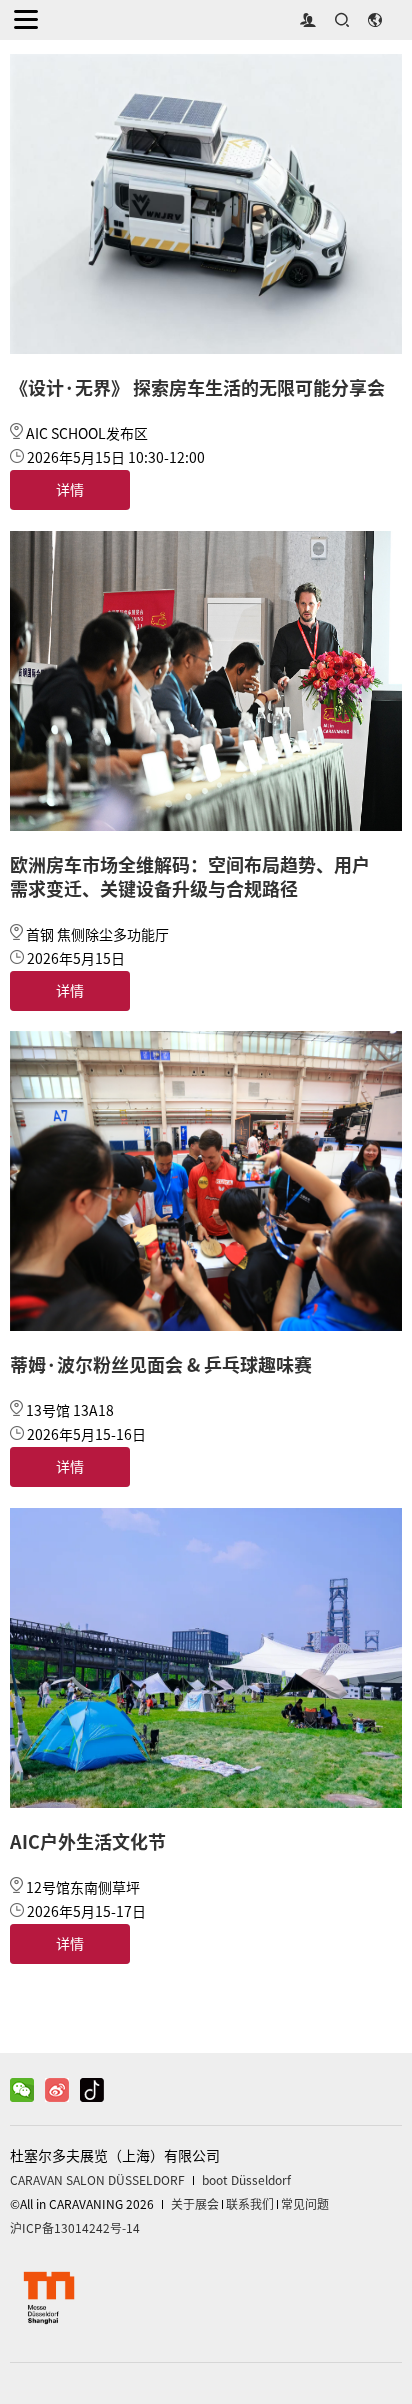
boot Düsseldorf (246, 2180)
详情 (70, 490)
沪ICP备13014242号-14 (75, 2228)
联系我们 (250, 2204)
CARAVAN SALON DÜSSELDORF (97, 2180)
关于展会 (195, 2204)
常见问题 (305, 2204)
